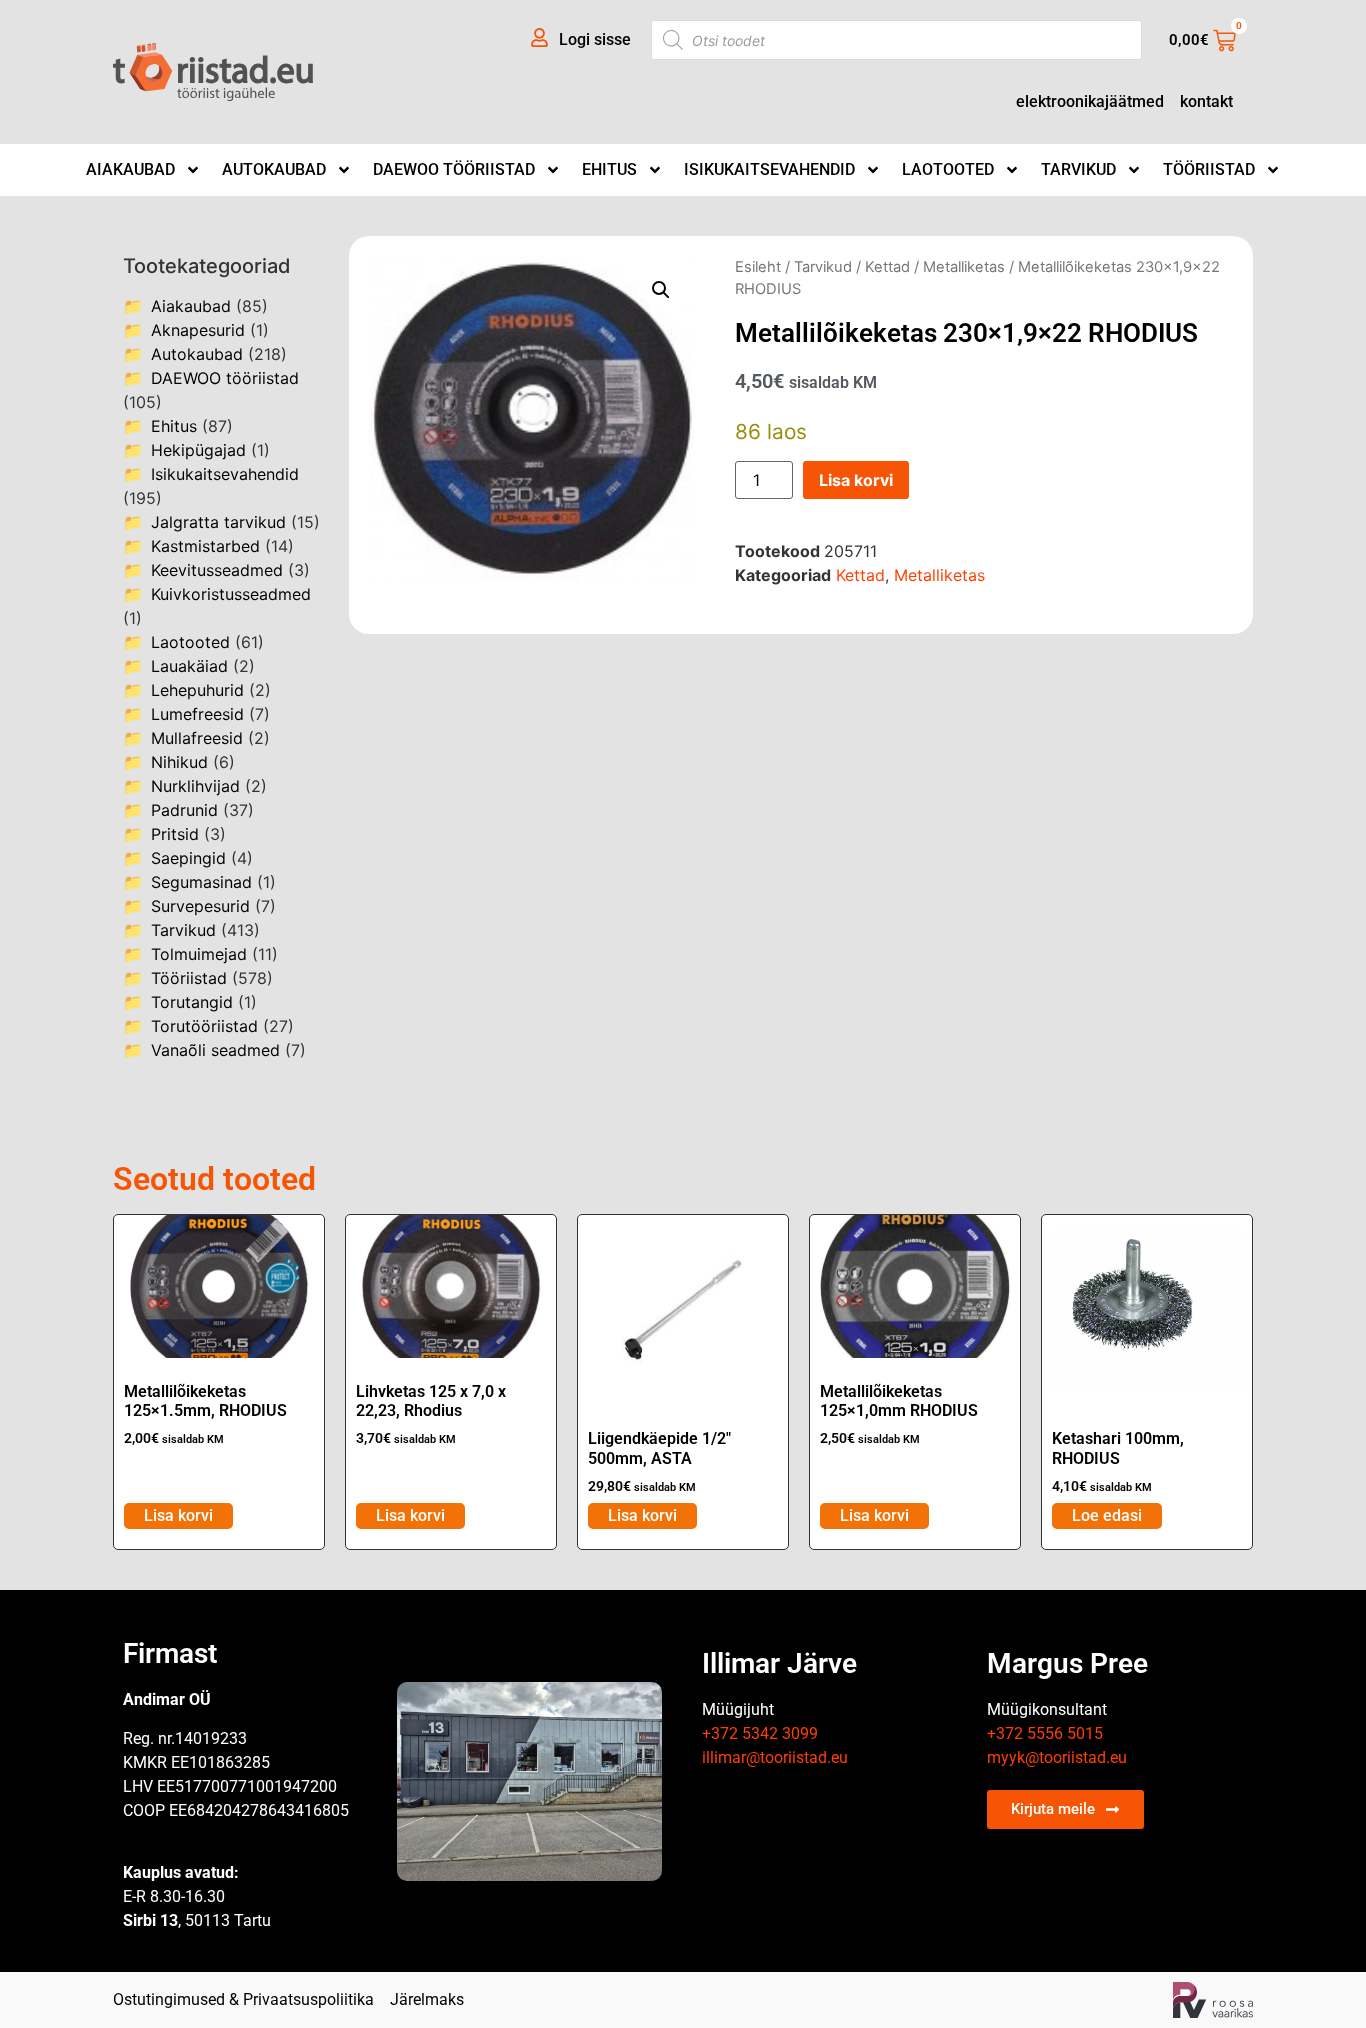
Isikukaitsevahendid (769, 169)
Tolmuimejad (199, 954)
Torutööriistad (204, 1026)
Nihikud (179, 762)
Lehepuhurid (197, 690)
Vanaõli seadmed (215, 1050)
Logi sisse (595, 39)
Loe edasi (1107, 1515)
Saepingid (188, 858)
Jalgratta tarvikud (218, 522)
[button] (661, 290)
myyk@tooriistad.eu (1057, 1757)
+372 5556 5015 (1045, 1733)
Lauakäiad (189, 666)
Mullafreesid (197, 738)
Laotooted (948, 169)
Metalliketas (964, 267)
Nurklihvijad (195, 786)
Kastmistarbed (205, 546)
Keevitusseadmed (217, 570)
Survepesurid (200, 906)
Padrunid (184, 810)
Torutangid (192, 1002)
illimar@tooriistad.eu (775, 1757)
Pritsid (175, 834)
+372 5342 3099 (760, 1733)
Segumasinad (201, 882)
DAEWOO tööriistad (454, 169)
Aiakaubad (130, 169)
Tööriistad (1209, 169)
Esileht (758, 267)
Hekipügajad (198, 450)
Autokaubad (274, 169)
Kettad (887, 267)
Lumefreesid (197, 714)
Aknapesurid (198, 330)
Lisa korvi (856, 480)
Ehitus (609, 169)
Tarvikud (1078, 169)
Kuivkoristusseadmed (231, 594)
